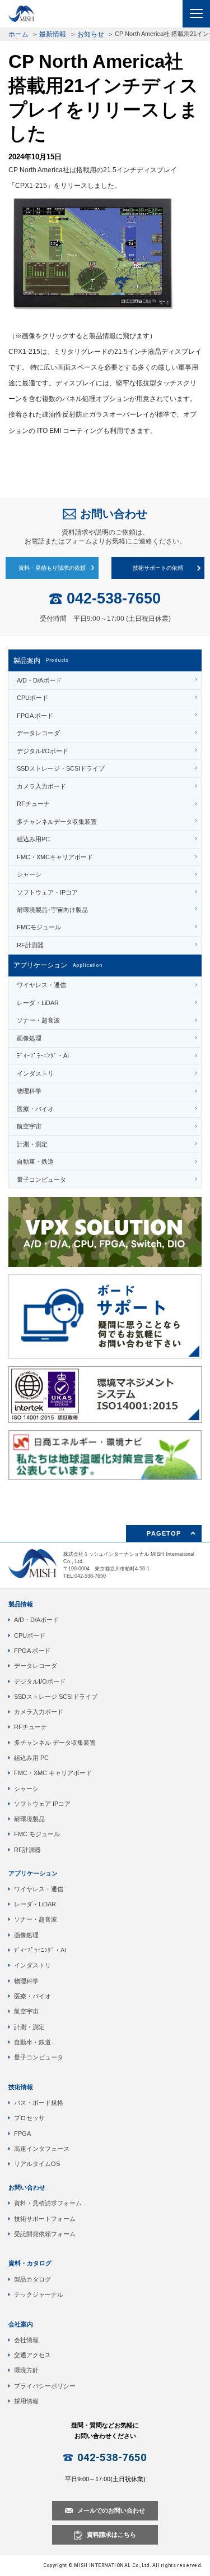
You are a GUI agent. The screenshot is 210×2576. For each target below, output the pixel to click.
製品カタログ (32, 2279)
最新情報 (53, 34)
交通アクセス (32, 2355)
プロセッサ (29, 2118)
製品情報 (21, 1604)
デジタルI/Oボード (43, 751)
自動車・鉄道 (35, 1162)
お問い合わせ (114, 514)
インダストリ (35, 1073)
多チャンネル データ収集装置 (55, 1743)
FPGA (22, 2133)
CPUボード (32, 698)
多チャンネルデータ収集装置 (57, 822)
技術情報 (21, 2087)
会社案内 (21, 2324)
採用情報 (26, 2401)
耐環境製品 (29, 1819)
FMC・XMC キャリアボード (53, 1773)
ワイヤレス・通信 (41, 985)
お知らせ (91, 34)
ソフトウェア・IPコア (47, 892)
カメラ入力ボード (41, 786)
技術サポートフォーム (45, 2219)
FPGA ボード (35, 716)
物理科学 (29, 1091)
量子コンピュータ (41, 1179)
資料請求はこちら (111, 2534)
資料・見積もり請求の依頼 (52, 568)
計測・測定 (32, 1144)
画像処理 (29, 1038)
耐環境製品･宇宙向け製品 (52, 910)
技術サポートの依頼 (158, 568)
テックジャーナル (39, 2294)
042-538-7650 (114, 599)
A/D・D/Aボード (39, 680)
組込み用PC (33, 839)
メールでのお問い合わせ (111, 2510)
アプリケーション (33, 1873)
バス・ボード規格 (39, 2103)
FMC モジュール (37, 1834)
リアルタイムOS (37, 2164)
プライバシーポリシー (45, 2386)
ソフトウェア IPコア (42, 1804)
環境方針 (26, 2370)
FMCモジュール (39, 927)
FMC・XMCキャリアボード (55, 857)
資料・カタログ (30, 2263)
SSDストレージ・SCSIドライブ (61, 768)
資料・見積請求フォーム (48, 2203)
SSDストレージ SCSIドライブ (56, 1697)
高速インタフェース (42, 2149)
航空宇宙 (29, 1126)
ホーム (18, 34)
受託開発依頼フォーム (45, 2234)
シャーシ (29, 874)
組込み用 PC (31, 1758)
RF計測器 (30, 945)
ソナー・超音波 (38, 1020)
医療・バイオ (35, 1109)
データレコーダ (38, 733)
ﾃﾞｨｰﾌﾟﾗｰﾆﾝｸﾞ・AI (43, 1056)
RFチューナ (33, 804)
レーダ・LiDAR (38, 1003)
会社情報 (26, 2340)
